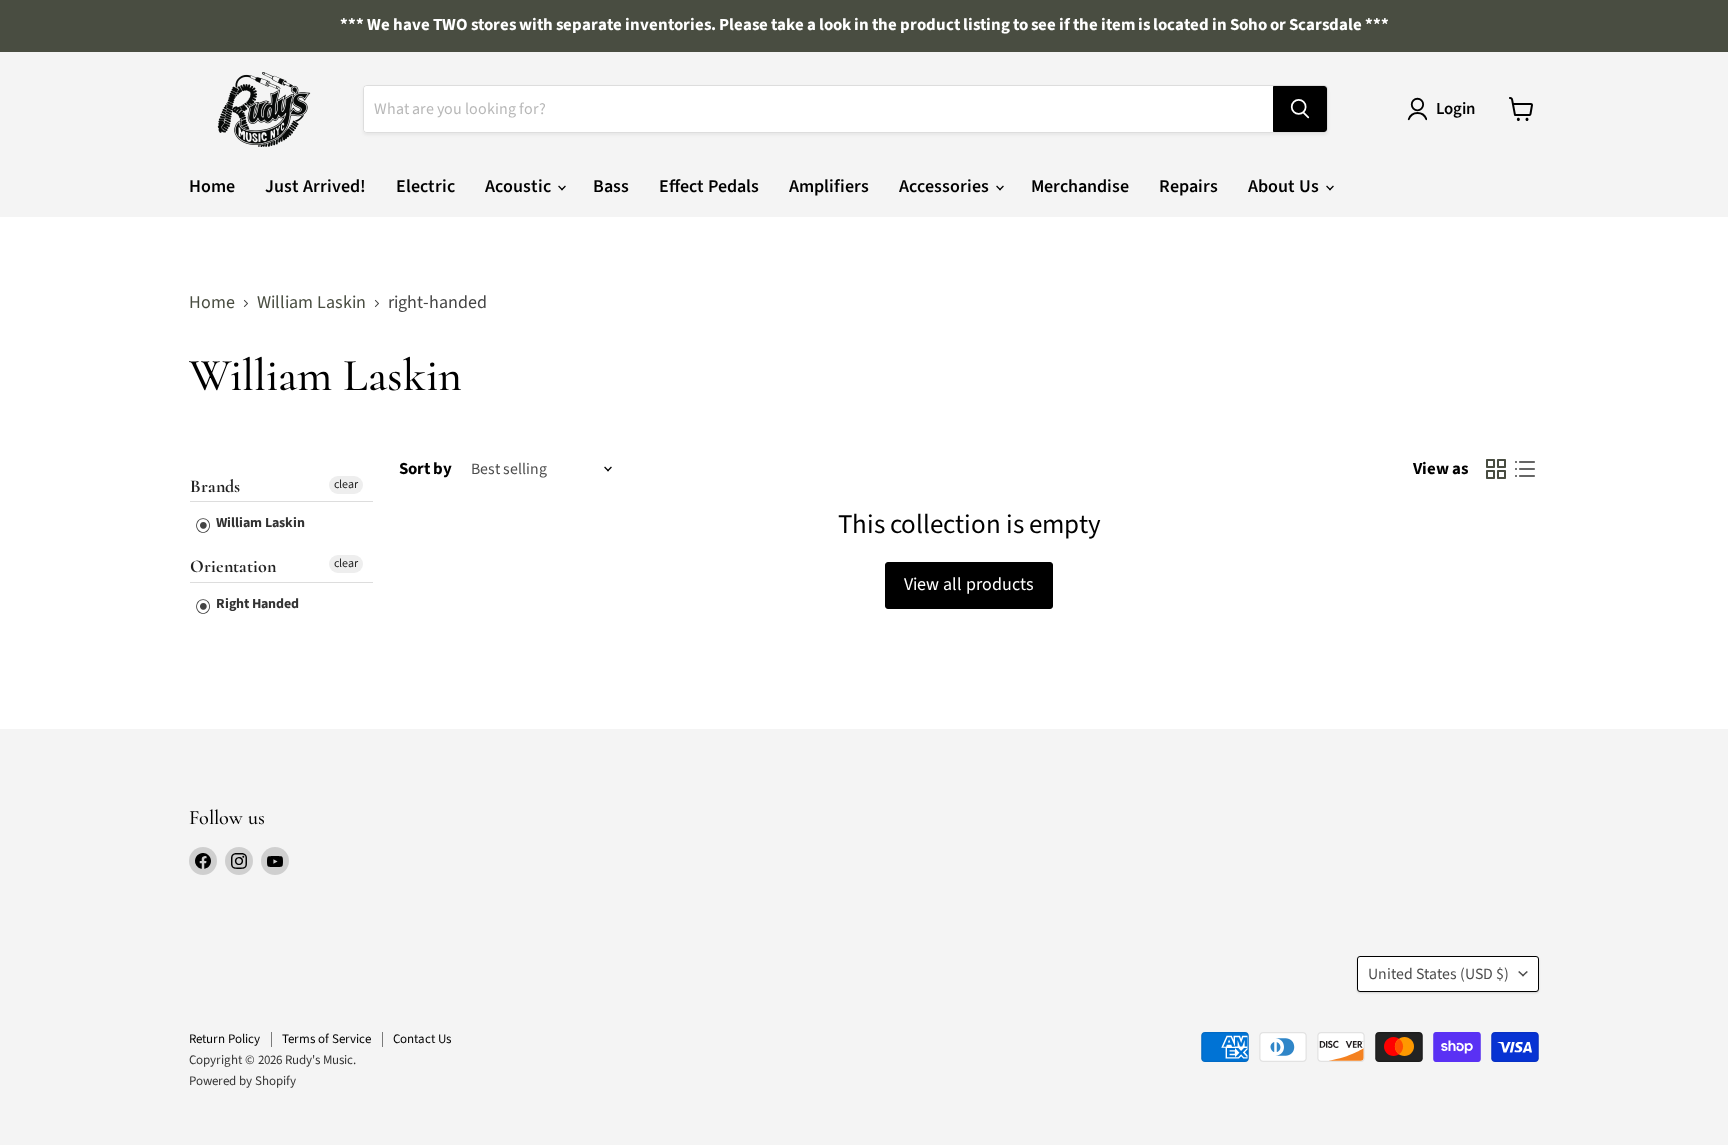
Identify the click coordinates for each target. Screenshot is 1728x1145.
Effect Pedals (709, 186)
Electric (425, 186)
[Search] (1300, 109)
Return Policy (224, 1039)
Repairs (1188, 186)
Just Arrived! (315, 186)
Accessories (946, 186)
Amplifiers (829, 186)
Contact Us (422, 1039)
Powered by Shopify (242, 1081)
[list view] (1524, 469)
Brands (215, 486)
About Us (1285, 186)
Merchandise (1080, 186)
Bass (611, 186)
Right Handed (256, 604)
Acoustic (520, 186)
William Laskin (311, 303)
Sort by (425, 469)
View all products (969, 584)
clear (346, 484)
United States (1438, 974)
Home (212, 186)
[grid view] (1495, 469)
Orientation (233, 566)
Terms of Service (326, 1039)
